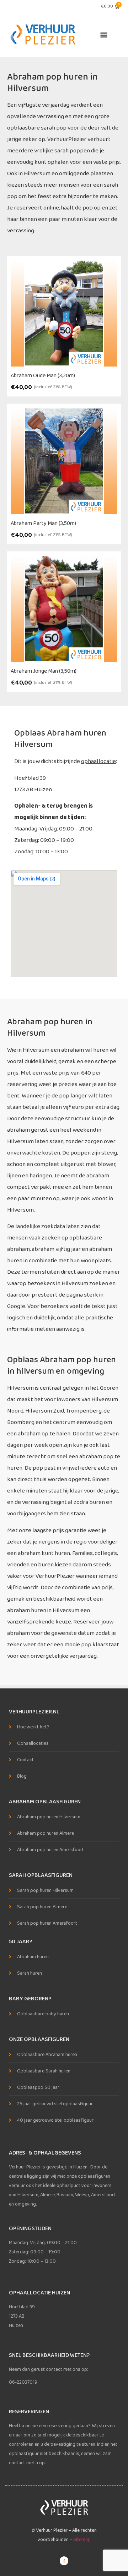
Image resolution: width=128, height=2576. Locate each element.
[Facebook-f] (64, 2561)
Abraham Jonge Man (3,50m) (44, 671)
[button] (104, 34)
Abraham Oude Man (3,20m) (43, 376)
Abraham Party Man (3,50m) (43, 523)
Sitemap (82, 2540)
